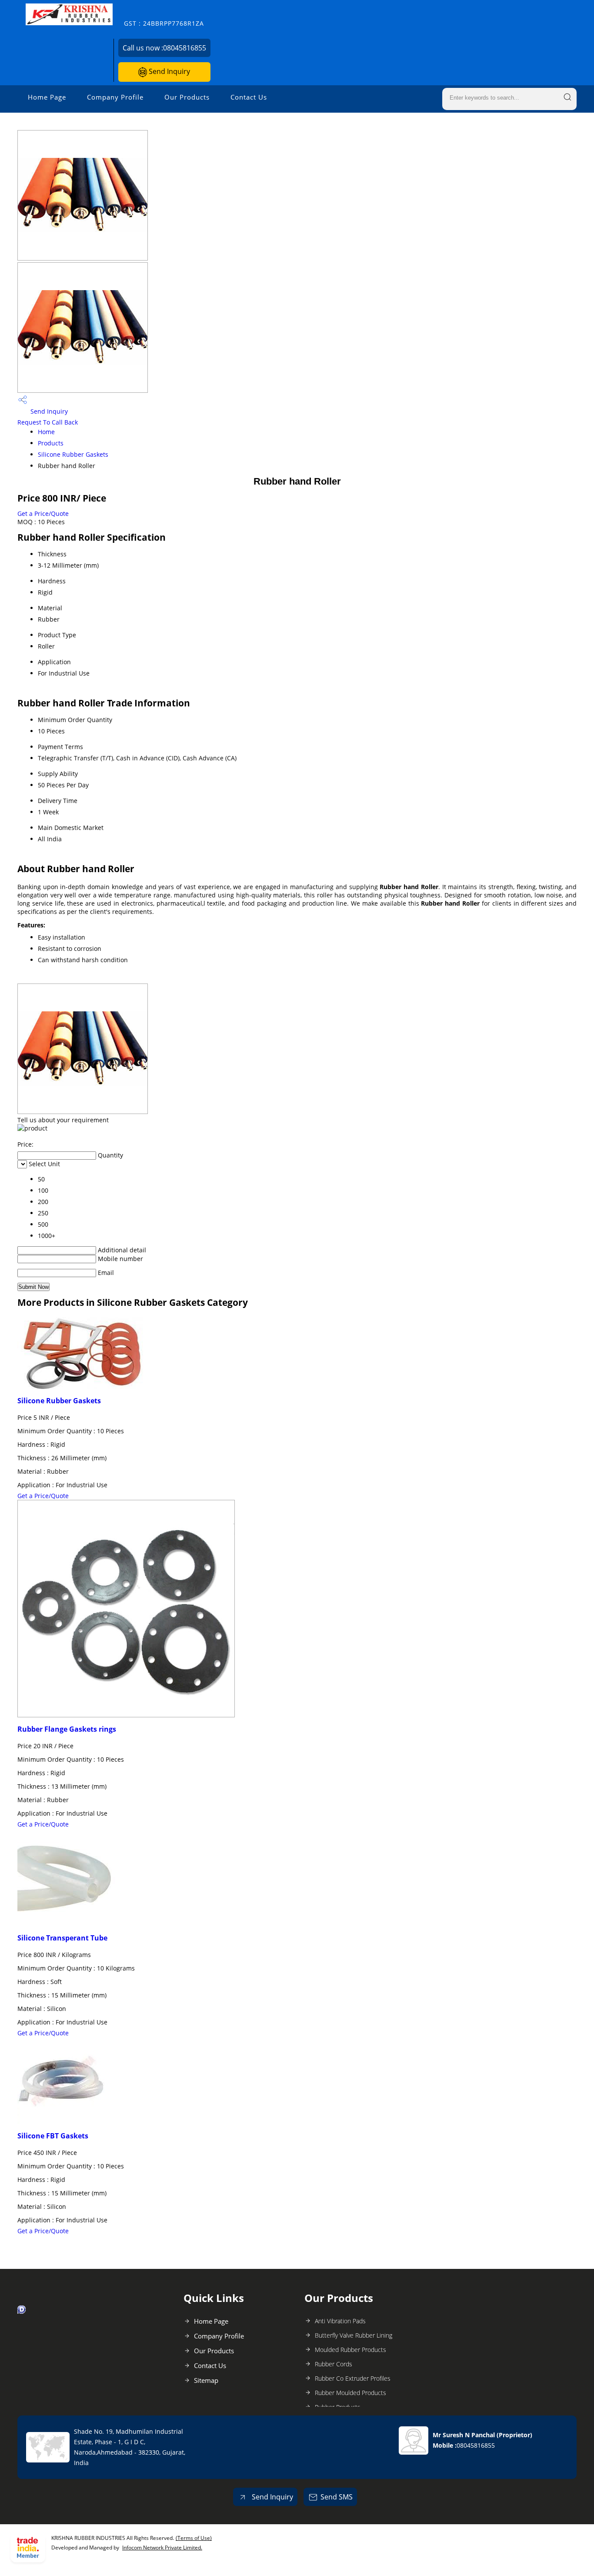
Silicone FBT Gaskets (53, 2136)
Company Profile (115, 97)
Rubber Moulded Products (350, 2393)
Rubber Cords (334, 2364)
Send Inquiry (169, 71)
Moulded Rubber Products (350, 2350)
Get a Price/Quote (43, 514)
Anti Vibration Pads (340, 2321)
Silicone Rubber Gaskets (73, 454)
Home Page (47, 97)
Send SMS (337, 2497)
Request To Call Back (48, 422)
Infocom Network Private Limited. (162, 2548)
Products (51, 443)
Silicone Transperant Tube (62, 1938)
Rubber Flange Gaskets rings (67, 1729)
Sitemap (206, 2380)
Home (46, 432)
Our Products (187, 97)
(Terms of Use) (194, 2538)
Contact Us (249, 97)
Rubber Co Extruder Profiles (353, 2378)
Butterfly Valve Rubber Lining (354, 2335)
